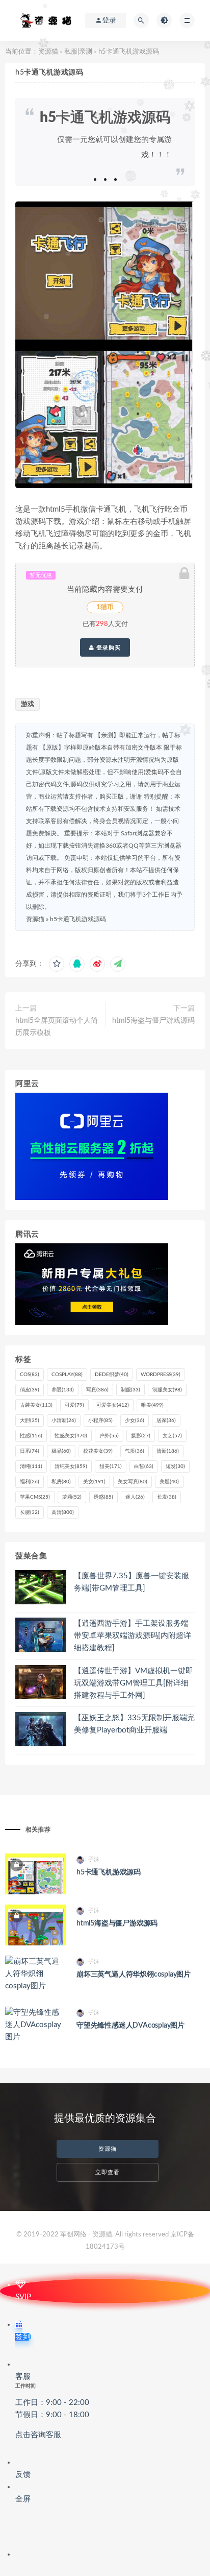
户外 (109, 1436)
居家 (166, 1421)
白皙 (144, 1466)
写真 (97, 1390)
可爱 (74, 1405)
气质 (135, 1451)
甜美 (111, 1466)
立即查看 (108, 2172)
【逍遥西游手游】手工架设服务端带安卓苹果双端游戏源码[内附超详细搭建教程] (133, 1636)
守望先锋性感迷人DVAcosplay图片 (130, 2026)
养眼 (63, 1390)
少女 (135, 1421)
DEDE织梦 (112, 1375)
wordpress (161, 1375)
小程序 (100, 1421)
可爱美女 (113, 1405)
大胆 (30, 1421)
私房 (61, 1482)
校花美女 (98, 1451)
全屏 (23, 2499)
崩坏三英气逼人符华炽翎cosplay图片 (134, 1975)
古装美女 (36, 1405)
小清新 (64, 1421)
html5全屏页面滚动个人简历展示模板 (57, 1027)
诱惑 (103, 1497)
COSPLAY (67, 1375)
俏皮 (30, 1390)
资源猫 (48, 52)
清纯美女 (71, 1466)
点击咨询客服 (38, 2435)
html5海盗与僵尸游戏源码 (153, 1021)
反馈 (23, 2475)
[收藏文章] (57, 964)
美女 (94, 1482)
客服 (52, 2406)
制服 (130, 1390)
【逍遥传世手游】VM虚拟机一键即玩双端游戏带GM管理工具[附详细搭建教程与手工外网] (134, 1683)
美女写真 (133, 1482)
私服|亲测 (78, 52)
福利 (30, 1482)
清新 (168, 1451)
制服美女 (167, 1390)
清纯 (31, 1466)
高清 (63, 1512)
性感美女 (71, 1436)
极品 (61, 1451)
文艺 (172, 1436)
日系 (30, 1451)
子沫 (94, 1859)
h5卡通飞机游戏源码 (78, 919)
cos (30, 1375)
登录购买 (108, 647)
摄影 (141, 1436)
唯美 (152, 1405)
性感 (31, 1436)
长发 (167, 1497)
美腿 (169, 1482)
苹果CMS (35, 1497)
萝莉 (72, 1497)
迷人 (135, 1497)
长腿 (30, 1512)
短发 (175, 1466)
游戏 (28, 704)
